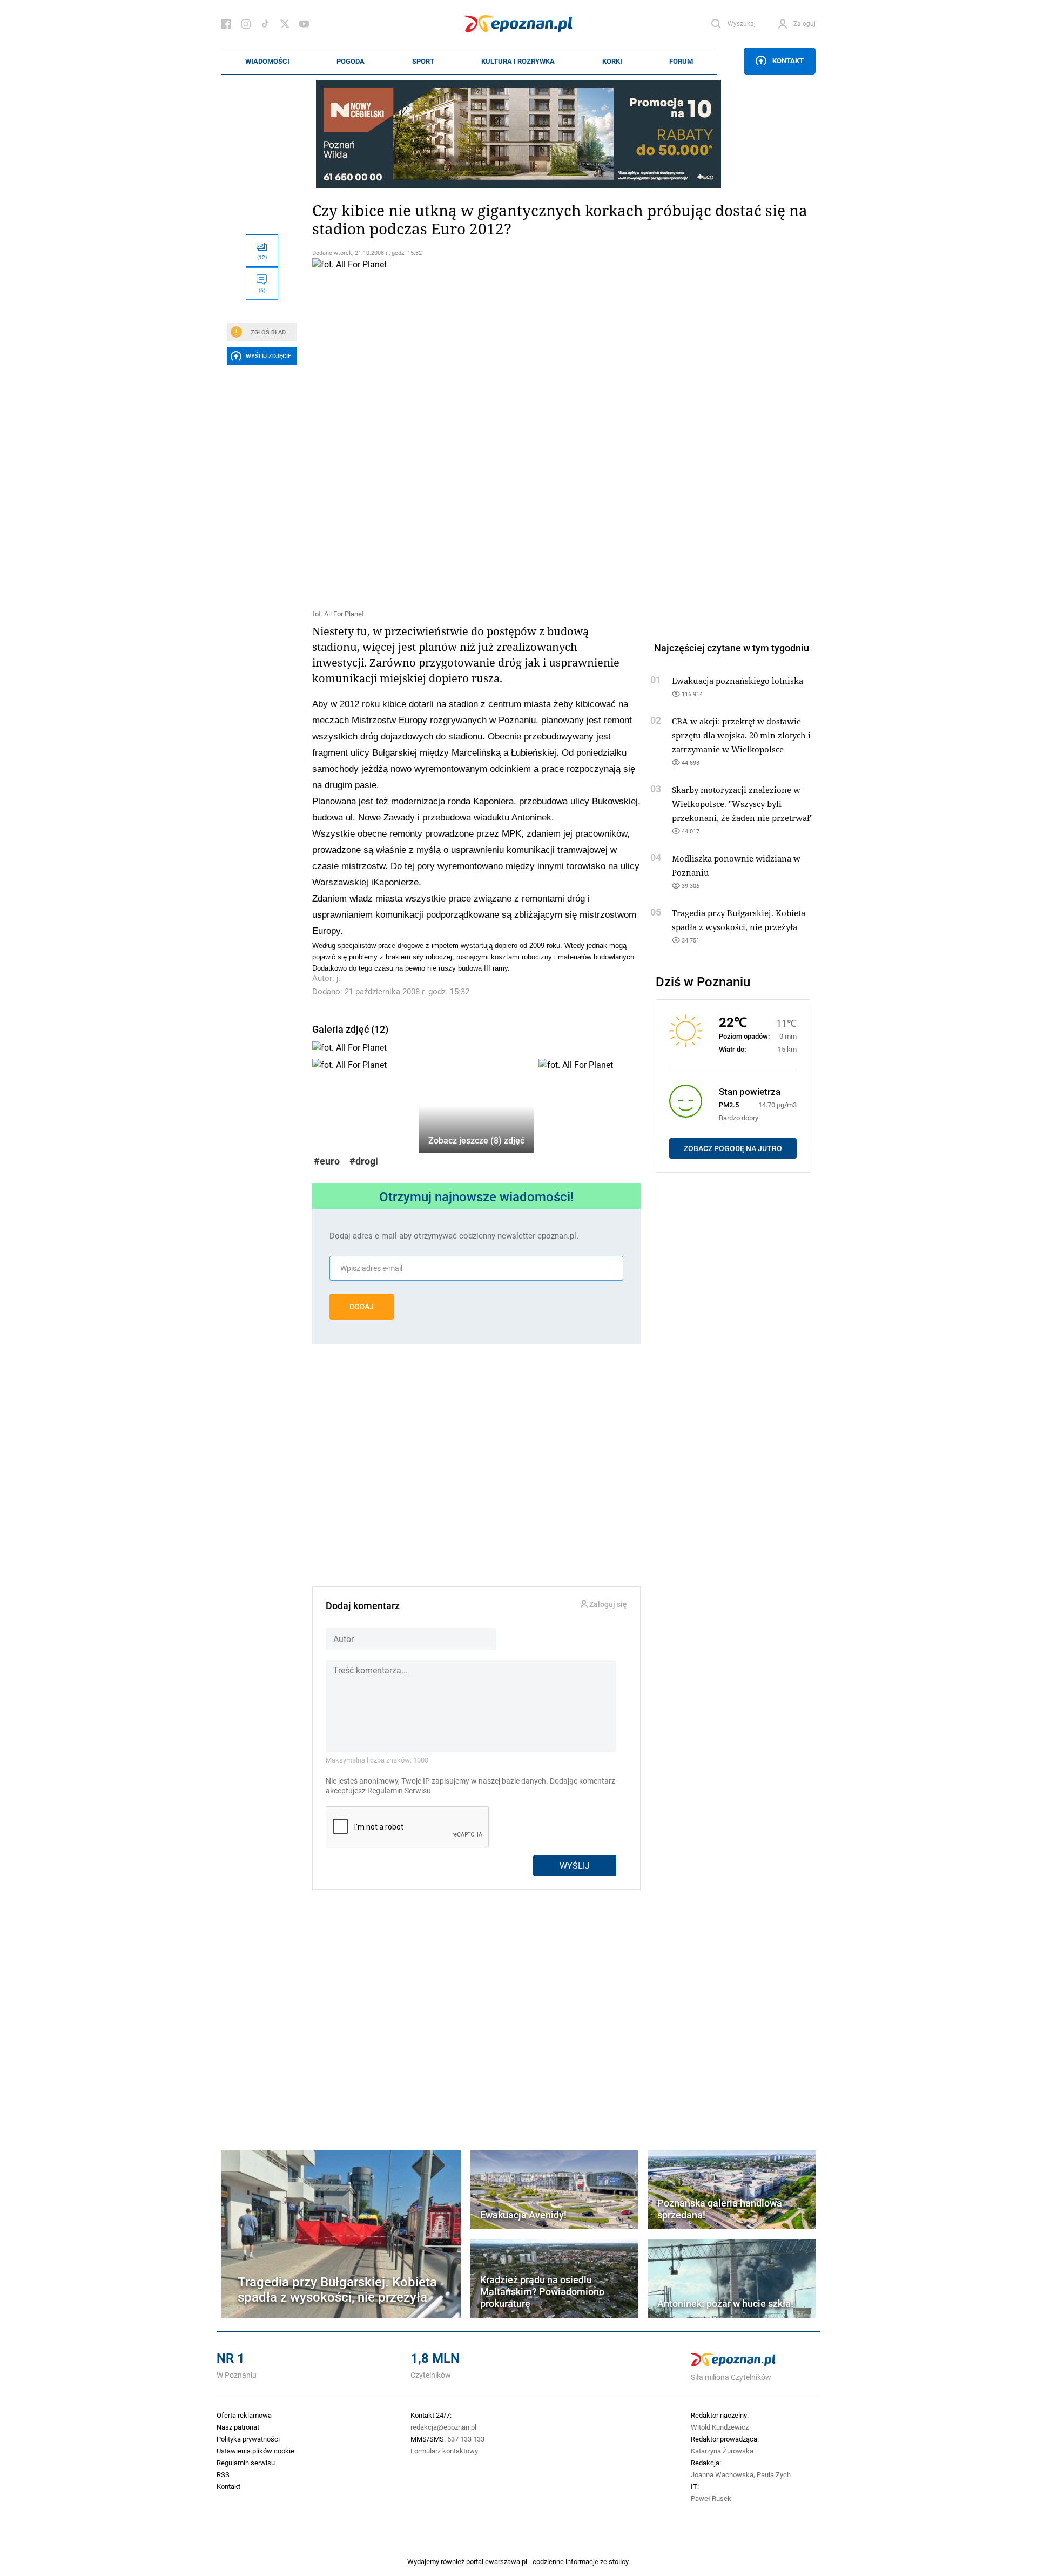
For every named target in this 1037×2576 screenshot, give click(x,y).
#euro (327, 1161)
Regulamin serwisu (246, 2463)
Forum (681, 61)
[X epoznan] (285, 24)
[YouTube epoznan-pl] (304, 24)
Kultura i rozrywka (518, 61)
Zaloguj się (607, 1605)
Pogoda (351, 61)
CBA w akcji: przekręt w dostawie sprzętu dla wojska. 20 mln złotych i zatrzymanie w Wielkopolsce (741, 735)
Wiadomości (267, 61)
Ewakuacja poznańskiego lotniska (738, 681)
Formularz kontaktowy (444, 2451)
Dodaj (362, 1307)
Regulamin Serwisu (399, 1791)
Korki (612, 61)
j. (339, 978)
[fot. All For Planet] (476, 432)
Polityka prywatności (248, 2439)
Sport (423, 61)
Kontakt (788, 60)
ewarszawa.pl (506, 2561)
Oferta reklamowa (244, 2415)
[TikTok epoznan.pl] (265, 24)
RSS (223, 2474)
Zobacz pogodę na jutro (733, 1148)
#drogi (364, 1161)
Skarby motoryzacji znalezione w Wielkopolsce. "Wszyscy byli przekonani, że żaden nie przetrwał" (742, 804)
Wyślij (575, 1865)
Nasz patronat (238, 2427)
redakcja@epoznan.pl (443, 2427)
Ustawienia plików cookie (255, 2451)
